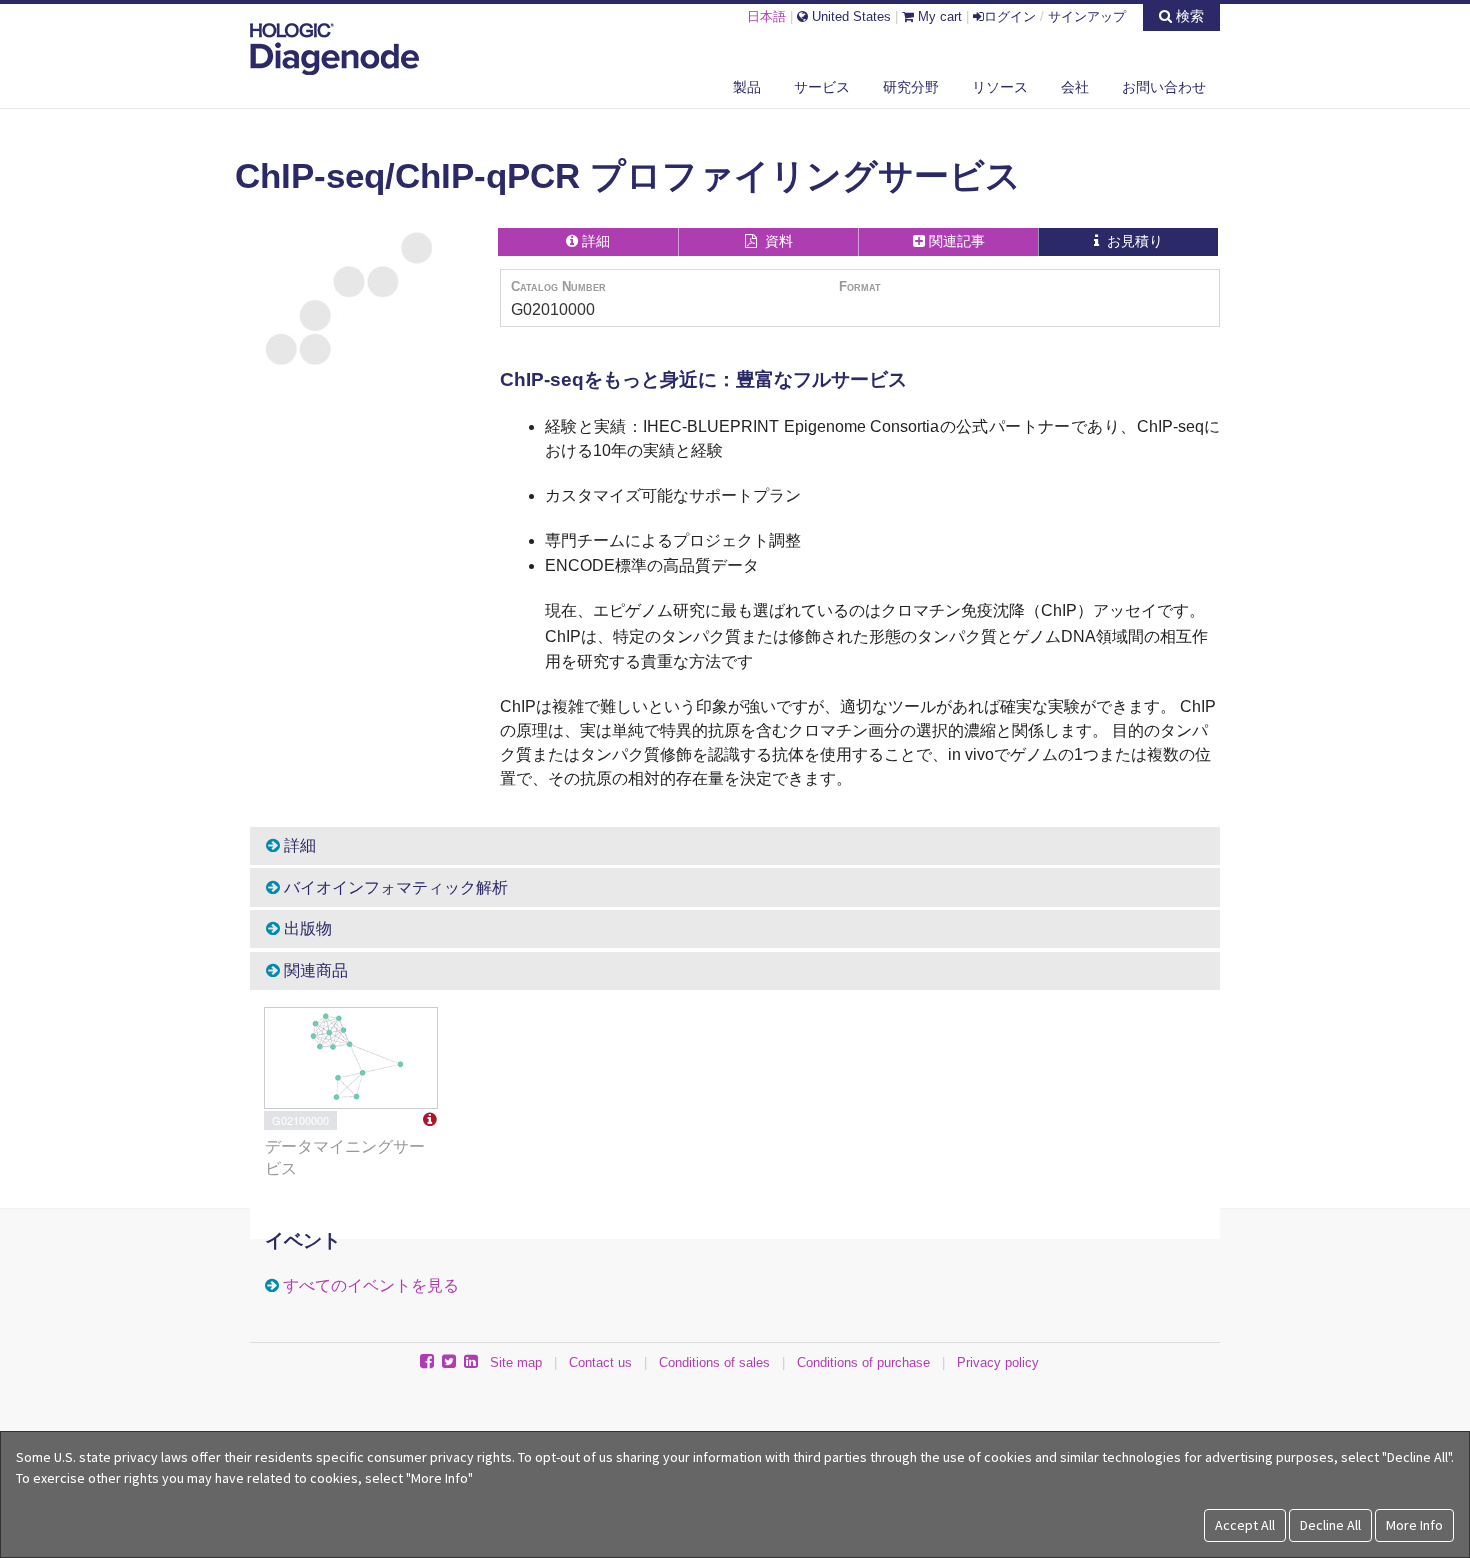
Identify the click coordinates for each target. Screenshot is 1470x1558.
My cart (938, 16)
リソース (1000, 87)
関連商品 (314, 970)
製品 (747, 87)
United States (849, 16)
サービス (822, 87)
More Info (1414, 1525)
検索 (1188, 16)
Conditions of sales (714, 1362)
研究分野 (911, 87)
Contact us (600, 1362)
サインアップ (1087, 16)
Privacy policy (998, 1362)
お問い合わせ (1164, 87)
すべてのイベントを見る (371, 1285)
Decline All (1330, 1525)
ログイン (1010, 16)
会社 (1075, 87)
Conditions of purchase (863, 1362)
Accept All (1245, 1525)
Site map (516, 1362)
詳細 (298, 845)
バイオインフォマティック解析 (394, 887)
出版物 (306, 928)
